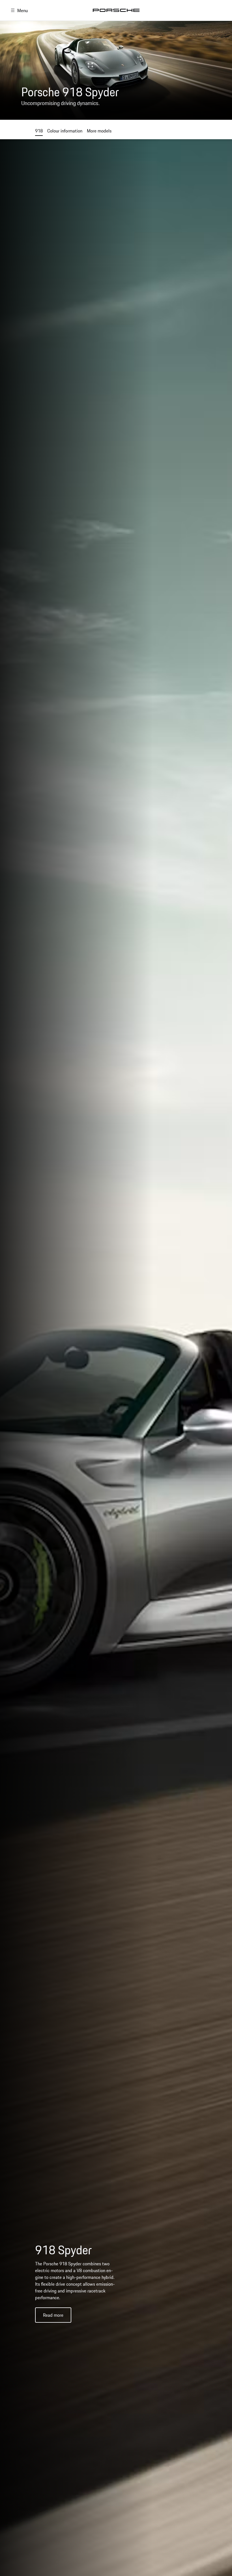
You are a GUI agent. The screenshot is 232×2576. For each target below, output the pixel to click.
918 (39, 131)
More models (99, 131)
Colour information (65, 131)
